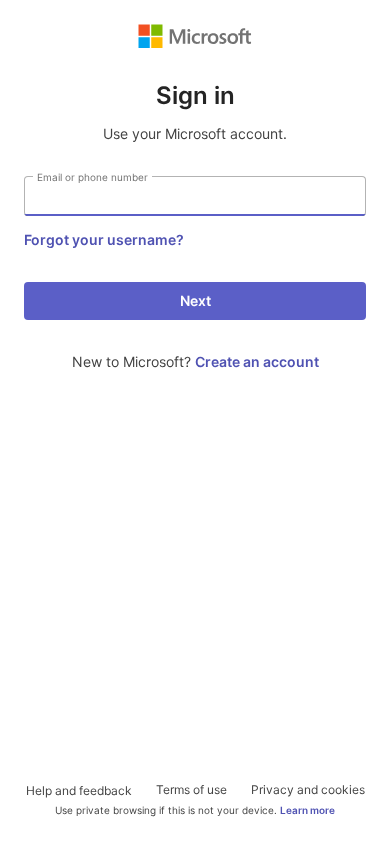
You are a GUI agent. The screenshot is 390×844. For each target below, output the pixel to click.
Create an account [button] (257, 361)
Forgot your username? (104, 239)
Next (195, 300)
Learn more (307, 810)
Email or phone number (92, 177)
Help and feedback (79, 790)
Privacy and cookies (308, 789)
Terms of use (191, 789)
